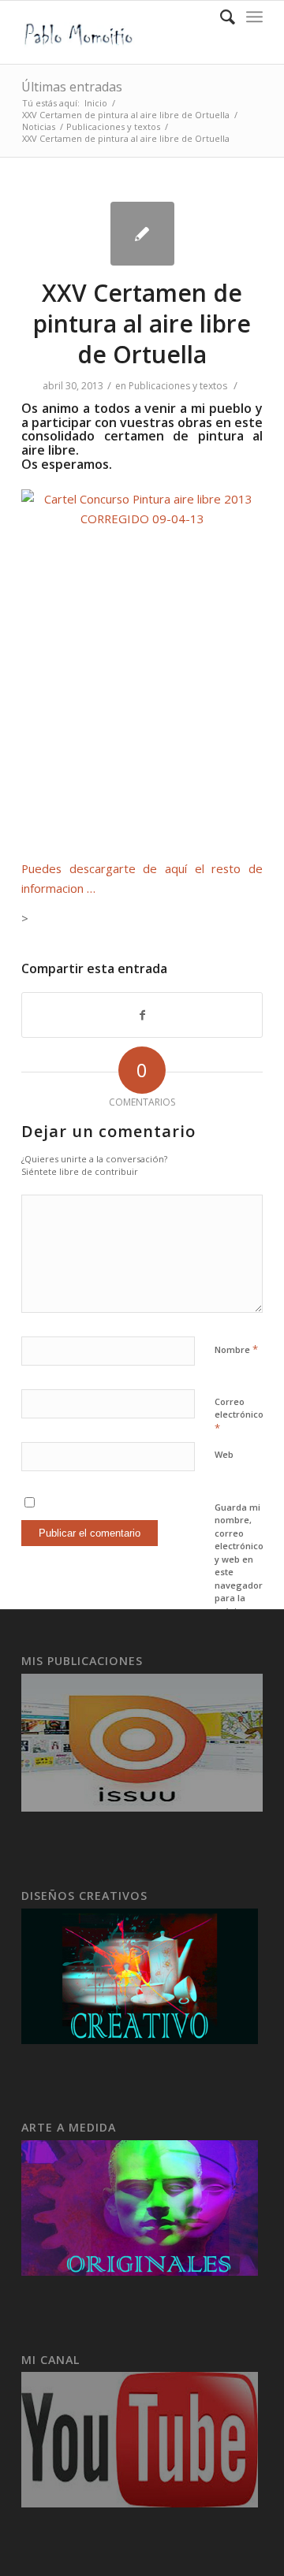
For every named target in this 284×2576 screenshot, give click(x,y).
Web (224, 1454)
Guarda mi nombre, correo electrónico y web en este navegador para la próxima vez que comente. (239, 1572)
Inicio (96, 103)
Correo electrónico (239, 1415)
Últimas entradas (72, 87)
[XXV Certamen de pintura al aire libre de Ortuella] (142, 234)
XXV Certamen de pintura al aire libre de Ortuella (126, 115)
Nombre (236, 1349)
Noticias (39, 126)
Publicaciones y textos (113, 126)
